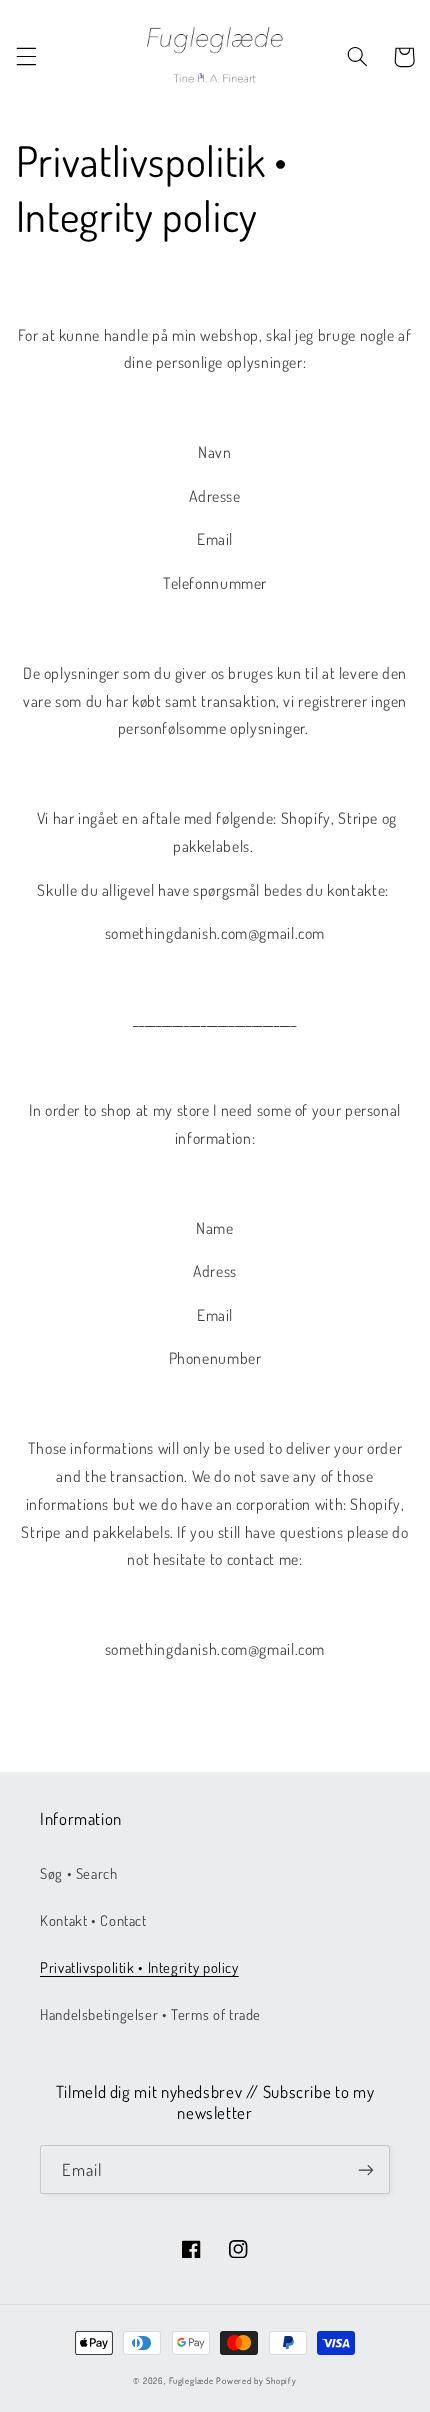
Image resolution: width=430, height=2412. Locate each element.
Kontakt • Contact (93, 1920)
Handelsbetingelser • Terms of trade (150, 2014)
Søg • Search (79, 1873)
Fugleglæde (191, 2380)
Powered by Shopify (256, 2380)
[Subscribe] (366, 2169)
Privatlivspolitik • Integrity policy (139, 1967)
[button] (26, 57)
